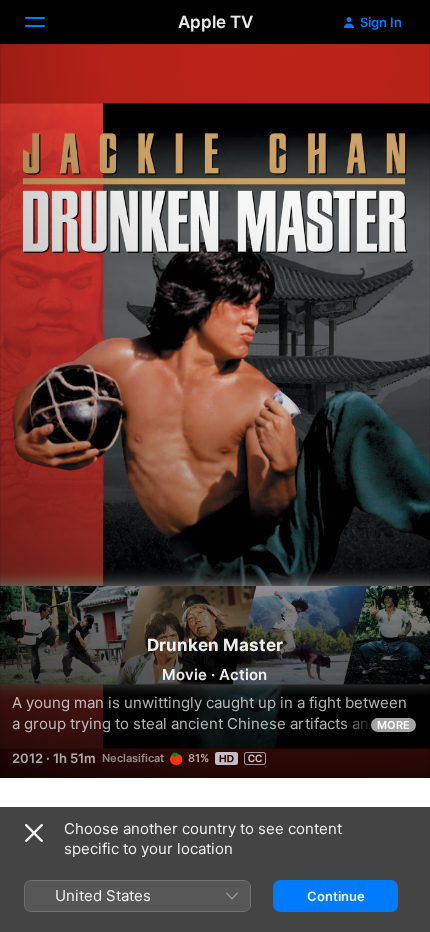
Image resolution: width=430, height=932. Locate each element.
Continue (336, 896)
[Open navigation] (47, 22)
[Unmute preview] (376, 83)
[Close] (34, 833)
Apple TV (215, 22)
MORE (393, 725)
